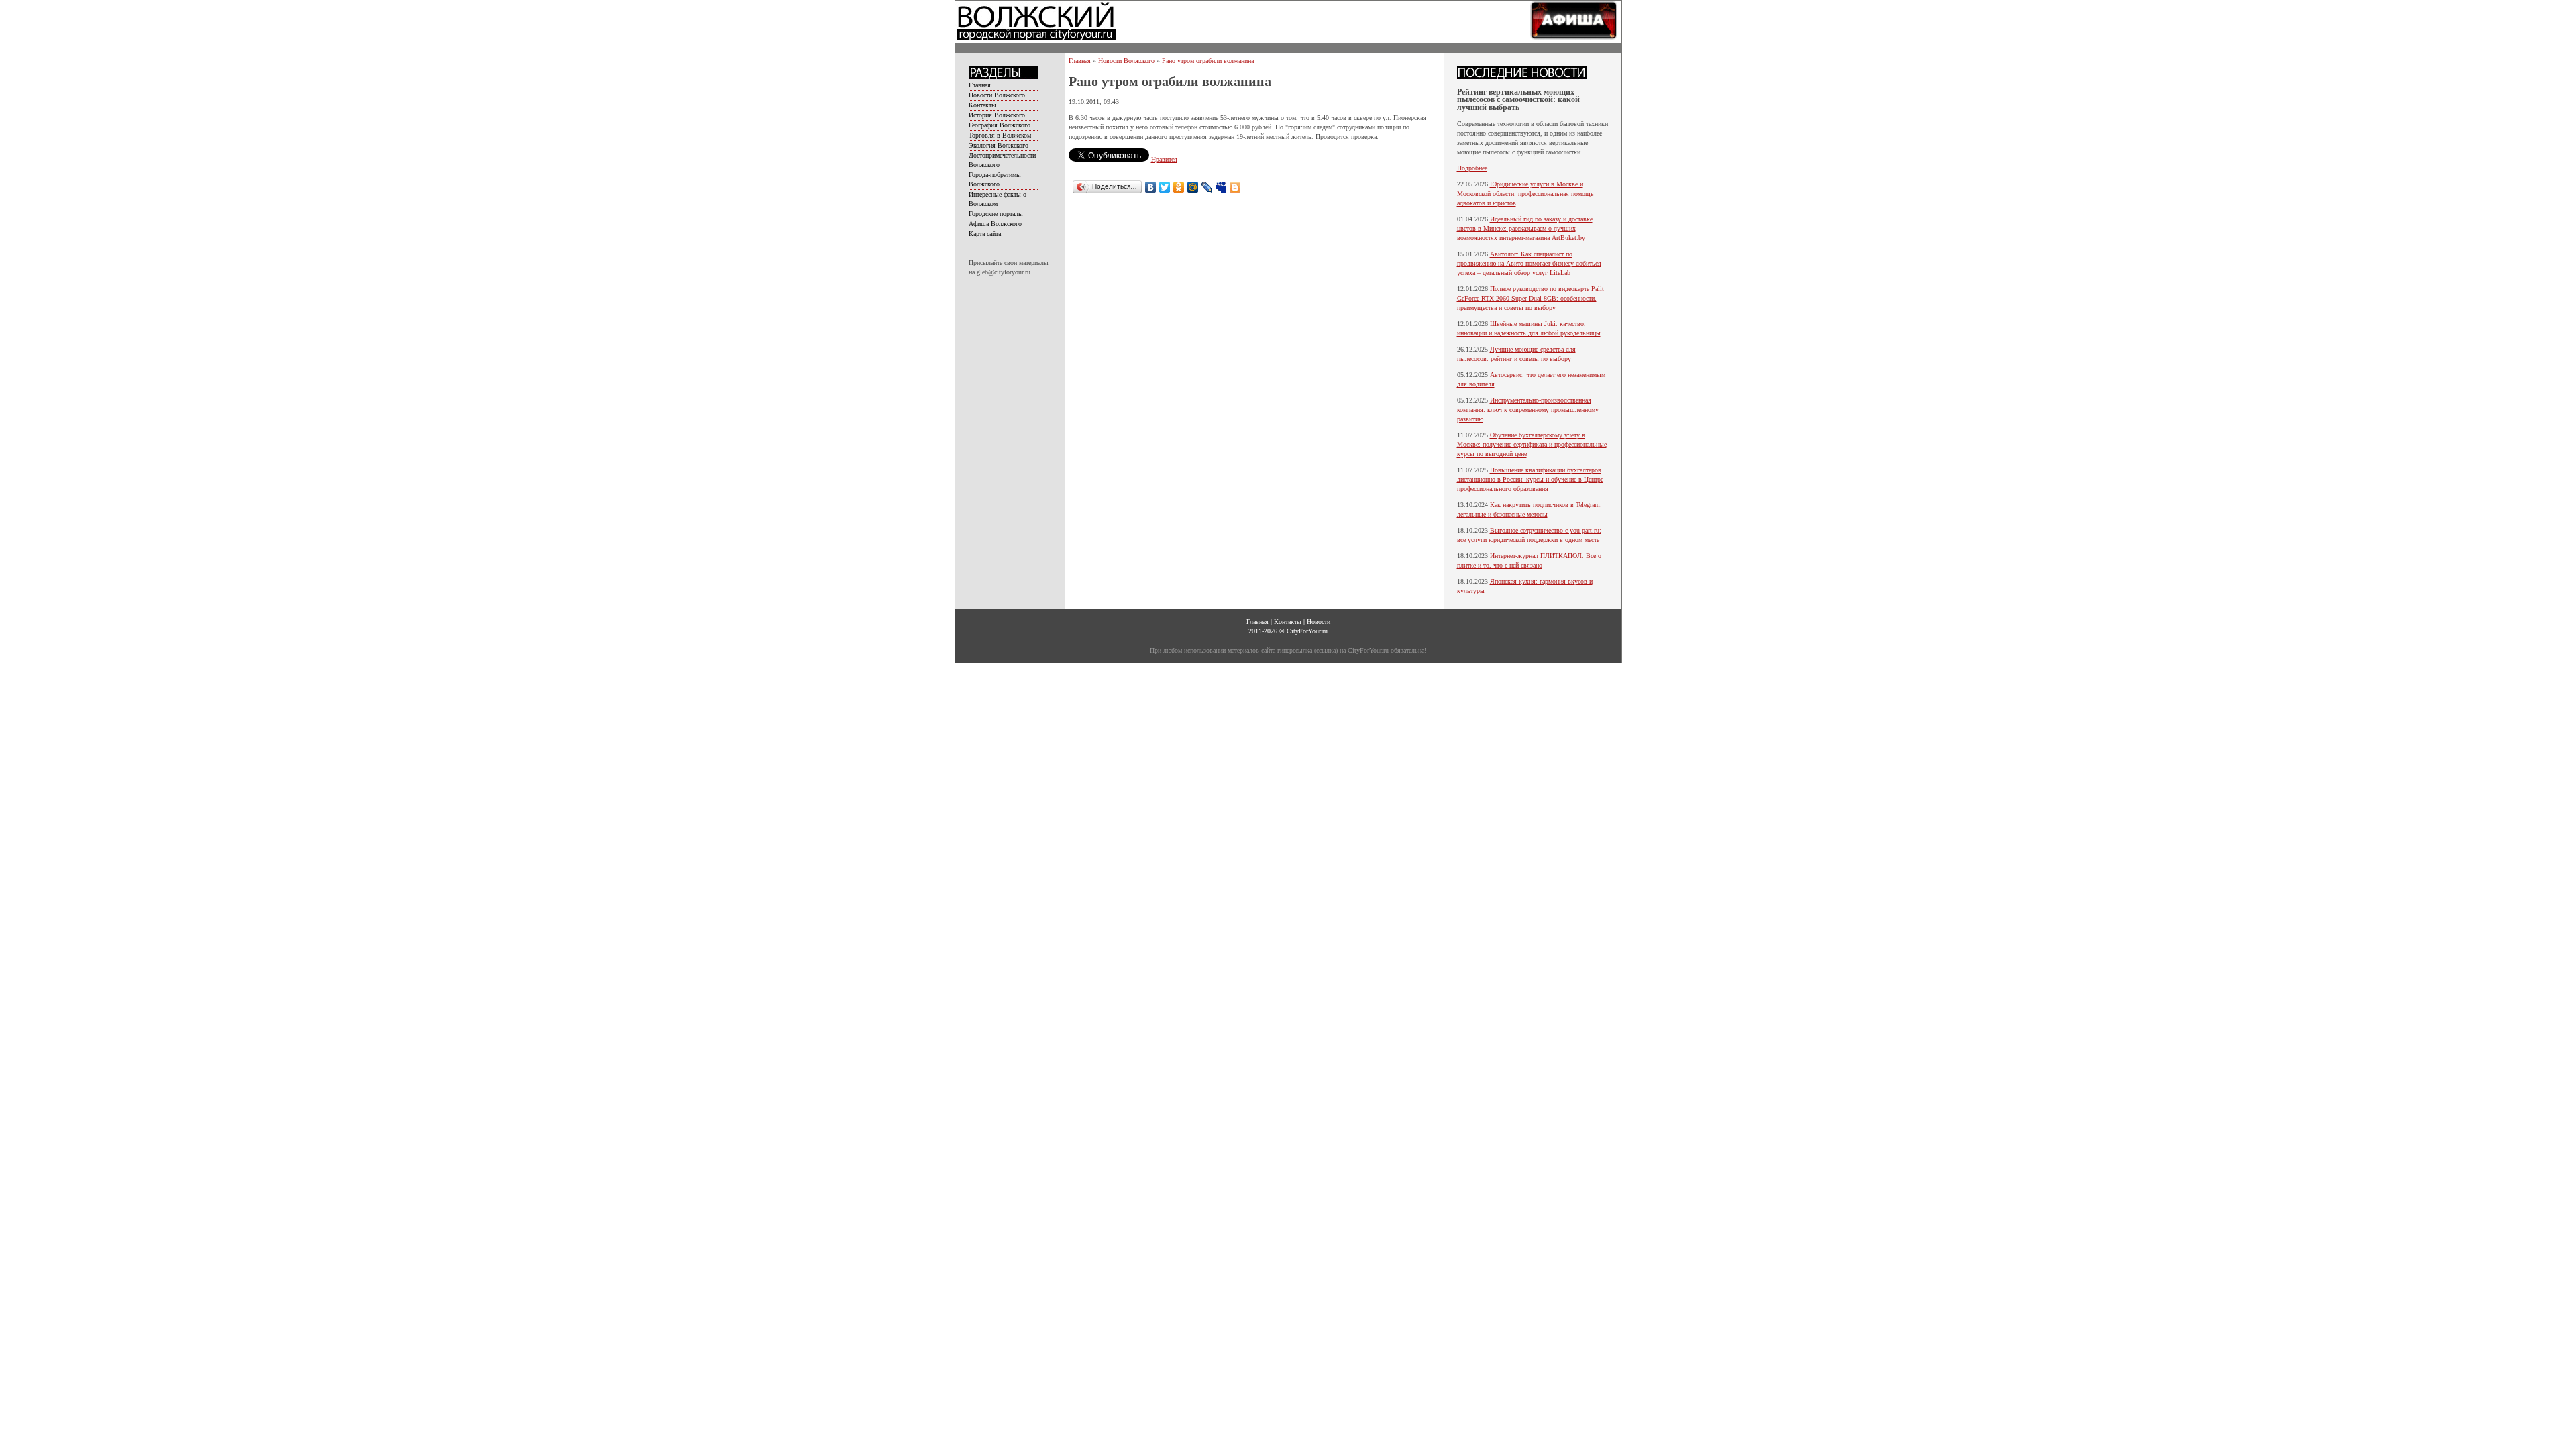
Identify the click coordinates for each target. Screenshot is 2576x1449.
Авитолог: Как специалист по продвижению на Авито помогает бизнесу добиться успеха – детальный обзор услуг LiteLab (1529, 263)
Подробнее (1472, 168)
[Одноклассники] (1179, 187)
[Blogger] (1235, 187)
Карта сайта (985, 234)
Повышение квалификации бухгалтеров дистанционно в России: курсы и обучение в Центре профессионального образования (1530, 479)
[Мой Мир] (1193, 187)
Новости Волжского (997, 95)
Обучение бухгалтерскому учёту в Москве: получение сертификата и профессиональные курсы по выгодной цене (1532, 444)
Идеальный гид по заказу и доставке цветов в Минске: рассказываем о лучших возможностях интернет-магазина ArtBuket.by (1525, 228)
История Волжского (997, 115)
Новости (1319, 622)
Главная (980, 85)
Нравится (1164, 159)
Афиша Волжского (995, 224)
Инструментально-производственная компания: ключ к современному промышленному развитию (1528, 410)
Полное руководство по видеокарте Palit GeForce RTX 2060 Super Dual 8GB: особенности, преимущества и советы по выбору (1531, 298)
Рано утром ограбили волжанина (1208, 61)
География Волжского (1000, 125)
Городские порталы (996, 214)
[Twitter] (1165, 187)
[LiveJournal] (1207, 187)
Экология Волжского (999, 145)
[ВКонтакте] (1151, 187)
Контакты (982, 105)
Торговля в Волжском (1000, 135)
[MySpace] (1221, 187)
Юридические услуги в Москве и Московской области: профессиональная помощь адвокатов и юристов (1525, 194)
